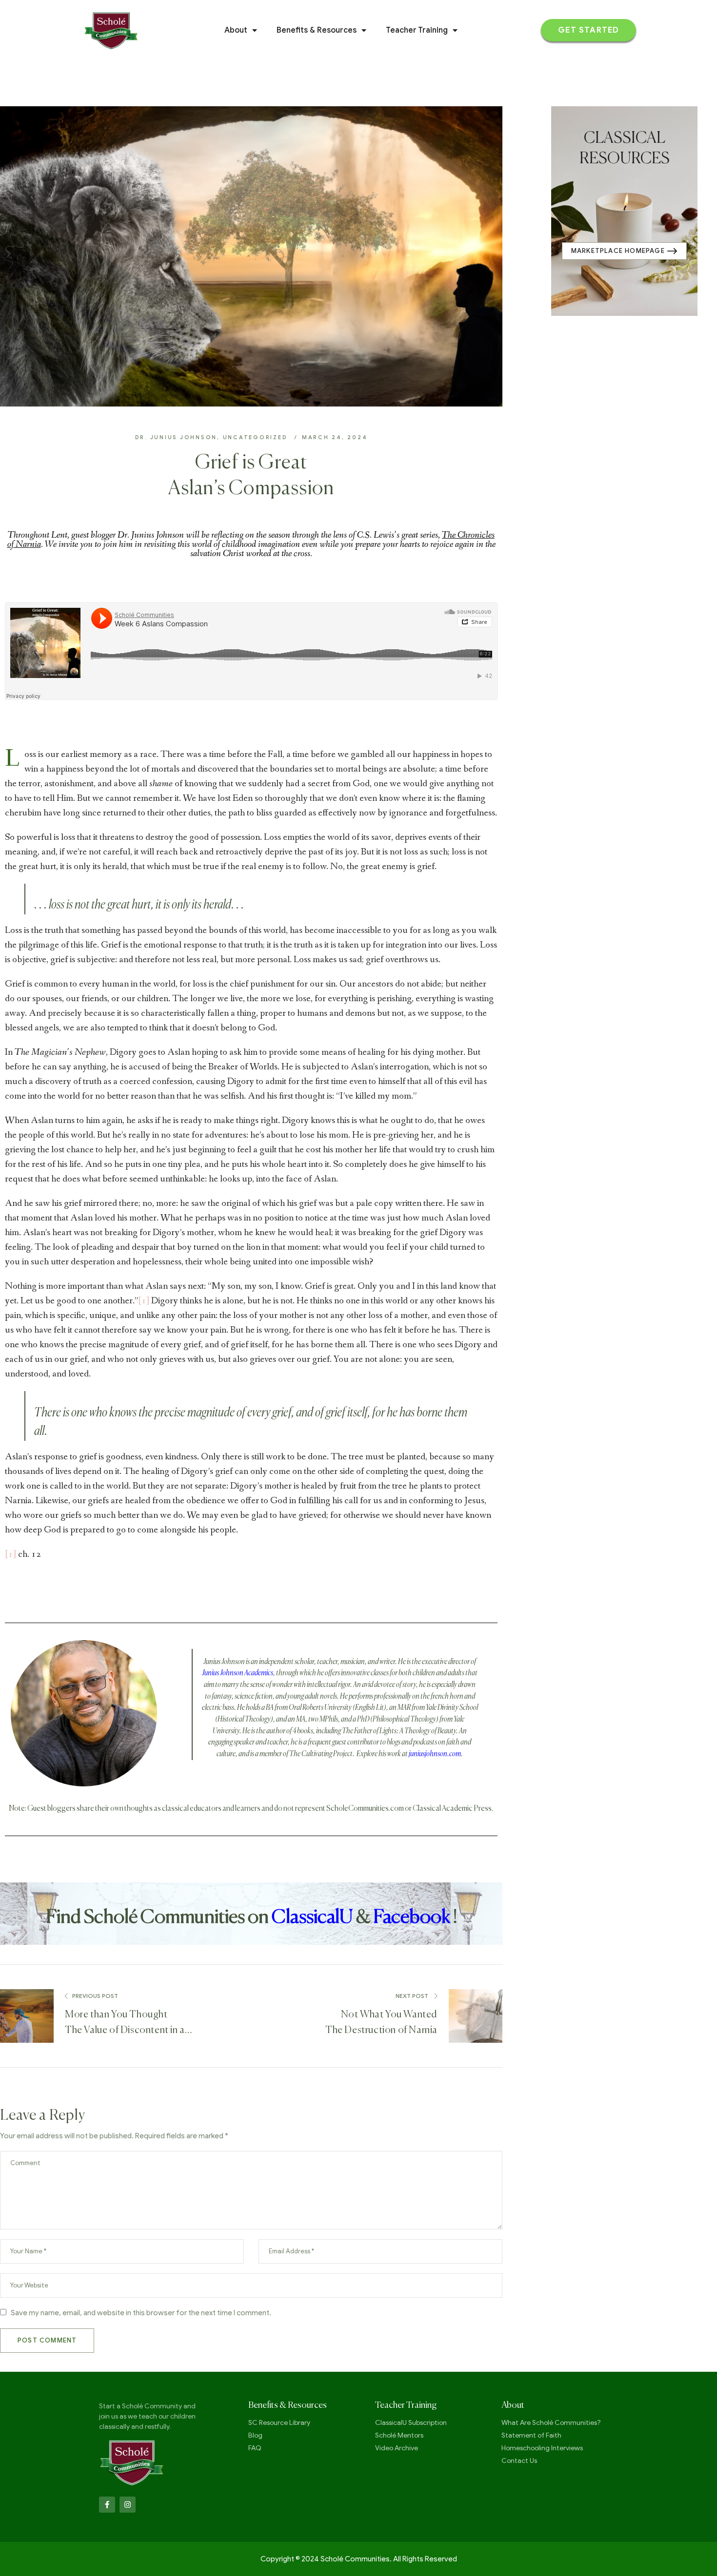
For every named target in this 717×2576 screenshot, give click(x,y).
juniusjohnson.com (435, 1754)
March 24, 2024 (335, 437)
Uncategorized (255, 437)
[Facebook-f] (107, 2505)
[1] (144, 1301)
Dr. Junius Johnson (176, 437)
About (236, 30)
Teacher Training (417, 30)
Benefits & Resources (317, 30)
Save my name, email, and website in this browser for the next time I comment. (141, 2313)
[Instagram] (128, 2505)
